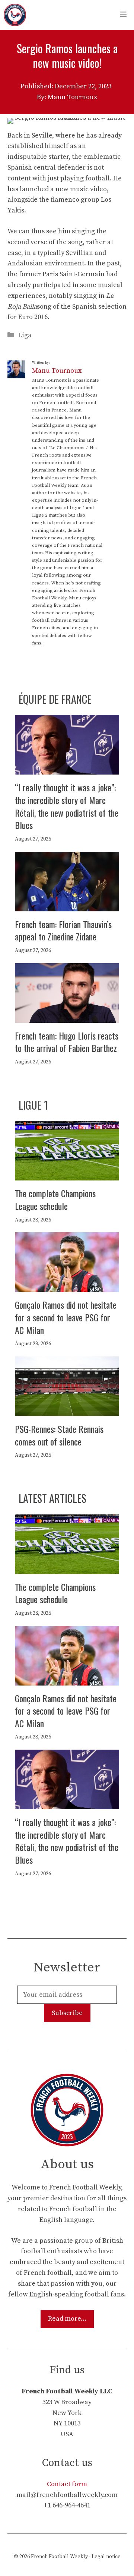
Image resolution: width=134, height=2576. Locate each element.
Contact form (67, 2484)
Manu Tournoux (57, 371)
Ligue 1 (33, 1105)
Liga (25, 335)
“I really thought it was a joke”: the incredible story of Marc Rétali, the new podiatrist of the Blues (67, 806)
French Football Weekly (59, 2557)
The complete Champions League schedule (55, 1199)
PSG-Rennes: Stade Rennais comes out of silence (59, 1435)
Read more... (67, 2319)
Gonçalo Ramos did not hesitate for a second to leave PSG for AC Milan (66, 1317)
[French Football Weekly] (15, 15)
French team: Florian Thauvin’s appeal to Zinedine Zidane (63, 930)
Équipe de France (55, 699)
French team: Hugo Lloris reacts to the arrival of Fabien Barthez (67, 1042)
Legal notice (106, 2557)
